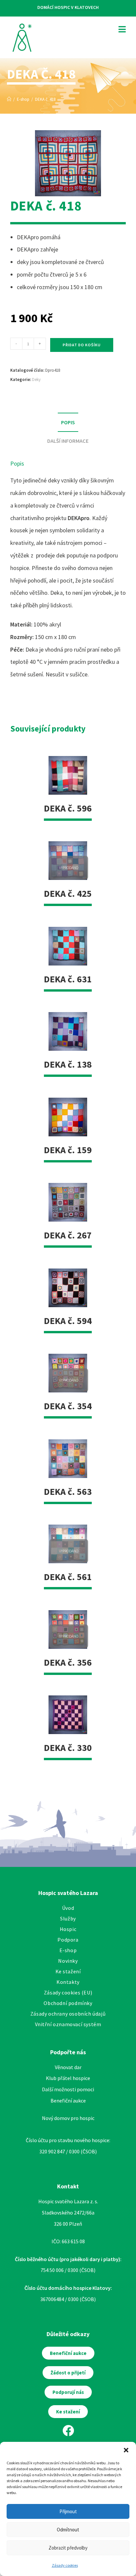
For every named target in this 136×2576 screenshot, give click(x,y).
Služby (68, 1918)
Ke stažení (68, 1971)
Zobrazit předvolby (68, 2548)
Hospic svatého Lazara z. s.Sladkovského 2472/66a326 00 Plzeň (68, 2212)
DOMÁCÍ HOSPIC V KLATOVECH (68, 7)
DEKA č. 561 (68, 1577)
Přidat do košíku (82, 345)
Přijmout (68, 2511)
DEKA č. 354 (68, 1406)
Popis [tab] (68, 422)
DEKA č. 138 (68, 1064)
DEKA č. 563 (68, 1492)
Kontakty (68, 1982)
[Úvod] (9, 99)
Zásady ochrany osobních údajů (68, 2014)
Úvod (68, 1908)
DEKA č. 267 (68, 1235)
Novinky (68, 1961)
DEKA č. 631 (68, 979)
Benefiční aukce (68, 2101)
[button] (126, 2450)
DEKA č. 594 (68, 1321)
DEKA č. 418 (45, 99)
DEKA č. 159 (68, 1150)
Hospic (68, 1929)
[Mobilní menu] (120, 29)
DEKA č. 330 (68, 1748)
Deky (36, 379)
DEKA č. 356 (68, 1662)
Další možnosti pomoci (68, 2089)
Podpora (68, 1940)
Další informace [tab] (68, 441)
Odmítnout (68, 2530)
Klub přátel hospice (68, 2078)
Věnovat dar (68, 2067)
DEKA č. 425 (68, 893)
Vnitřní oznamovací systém (68, 2024)
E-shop (68, 1950)
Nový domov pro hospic (68, 2118)
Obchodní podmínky (68, 2003)
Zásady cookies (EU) (68, 1992)
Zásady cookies (65, 2565)
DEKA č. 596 (68, 808)
